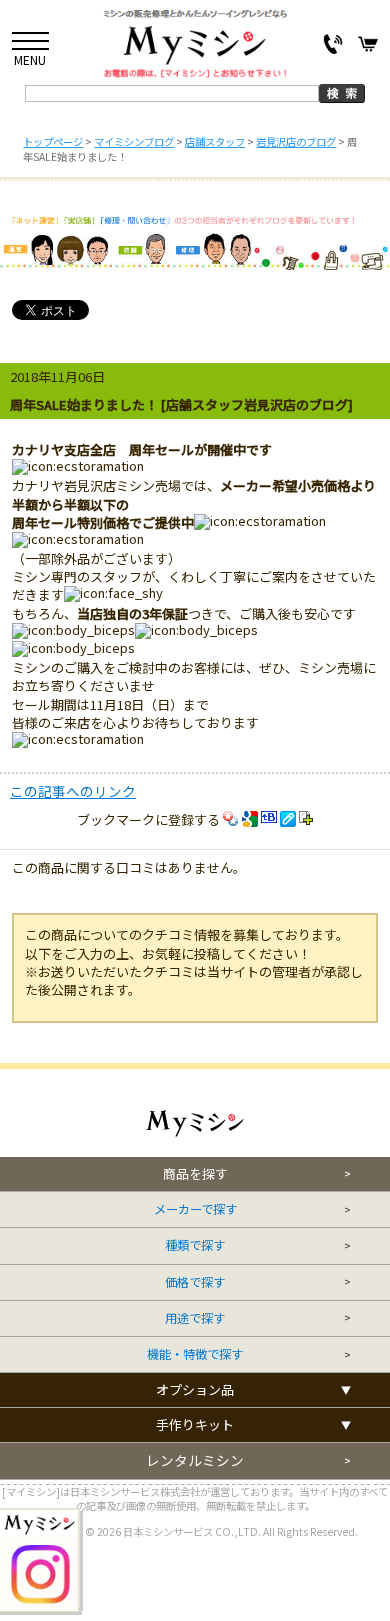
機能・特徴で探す (195, 1354)
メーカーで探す (195, 1209)
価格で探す (195, 1282)
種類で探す (195, 1245)
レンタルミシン (195, 1460)
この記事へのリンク (73, 791)
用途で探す (195, 1318)
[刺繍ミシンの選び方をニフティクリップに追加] (306, 819)
